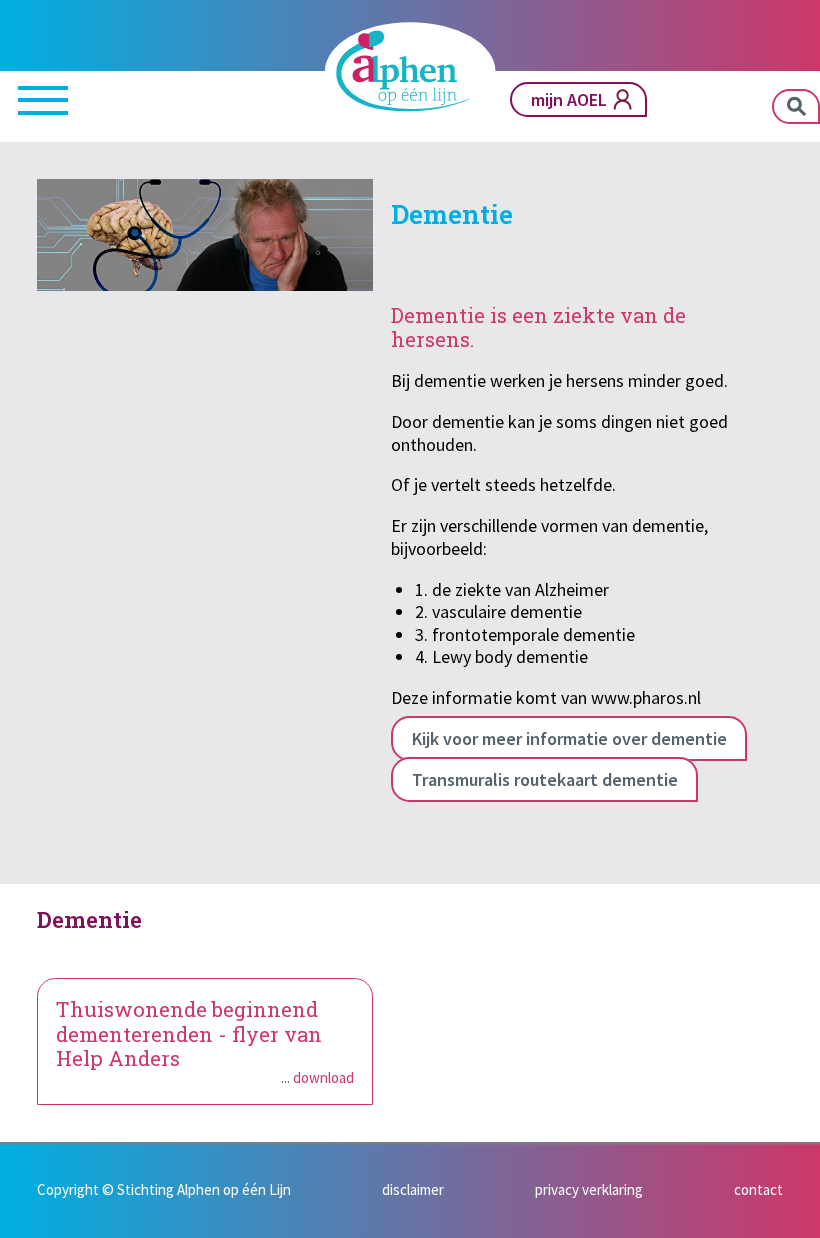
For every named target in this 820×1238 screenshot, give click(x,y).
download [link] (323, 1077)
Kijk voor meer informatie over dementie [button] (569, 738)
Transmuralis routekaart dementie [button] (545, 779)
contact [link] (758, 1189)
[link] (410, 71)
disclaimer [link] (413, 1189)
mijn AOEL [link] (569, 99)
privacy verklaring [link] (589, 1189)
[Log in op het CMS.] (796, 1214)
